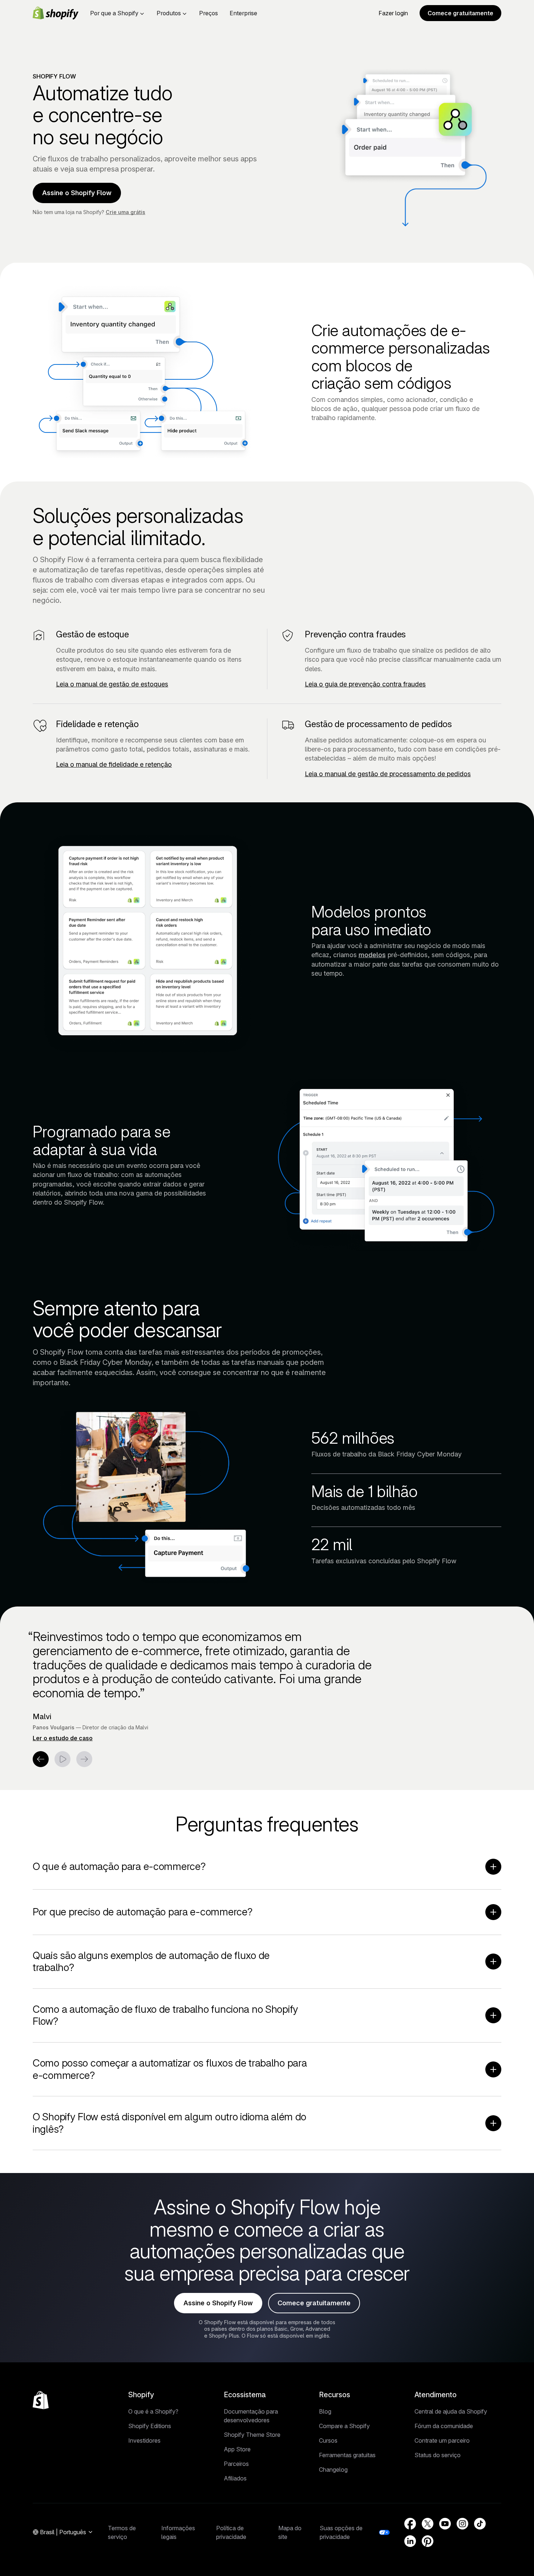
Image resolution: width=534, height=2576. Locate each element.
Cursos (328, 2440)
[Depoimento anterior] (41, 1759)
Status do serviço (438, 2455)
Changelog (333, 2470)
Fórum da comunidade (444, 2426)
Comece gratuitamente (460, 13)
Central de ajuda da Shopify (451, 2411)
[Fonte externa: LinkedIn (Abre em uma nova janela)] (410, 2541)
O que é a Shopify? (153, 2411)
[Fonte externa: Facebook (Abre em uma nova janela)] (410, 2524)
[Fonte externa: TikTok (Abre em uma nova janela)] (480, 2524)
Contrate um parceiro (442, 2440)
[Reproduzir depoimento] (62, 1759)
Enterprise (243, 13)
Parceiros (236, 2464)
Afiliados (235, 2478)
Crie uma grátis (126, 212)
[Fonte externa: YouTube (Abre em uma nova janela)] (445, 2524)
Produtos (169, 13)
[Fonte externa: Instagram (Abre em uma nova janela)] (462, 2524)
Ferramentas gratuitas (347, 2455)
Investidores (144, 2440)
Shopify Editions (150, 2426)
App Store (237, 2449)
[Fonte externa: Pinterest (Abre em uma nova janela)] (428, 2541)
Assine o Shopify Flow (77, 193)
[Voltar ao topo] (41, 2400)
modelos (372, 955)
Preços (209, 13)
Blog (325, 2411)
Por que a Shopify (114, 13)
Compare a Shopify (344, 2426)
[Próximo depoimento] (84, 1759)
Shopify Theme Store (252, 2435)
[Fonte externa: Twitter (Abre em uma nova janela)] (428, 2524)
